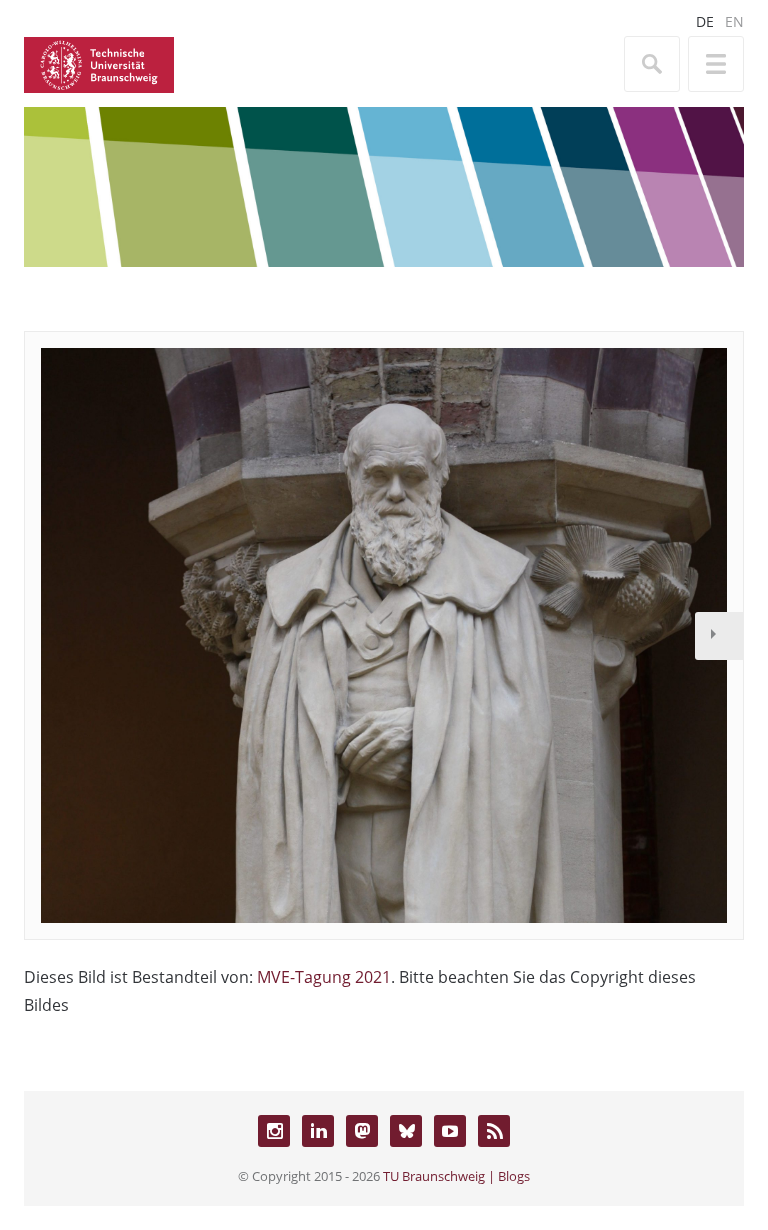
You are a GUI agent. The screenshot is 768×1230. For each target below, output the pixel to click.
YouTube (450, 1131)
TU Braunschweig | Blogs (456, 1176)
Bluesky (406, 1131)
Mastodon (362, 1131)
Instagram (274, 1131)
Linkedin (318, 1131)
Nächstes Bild (719, 636)
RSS (494, 1131)
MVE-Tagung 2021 (324, 977)
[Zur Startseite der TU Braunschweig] (99, 63)
